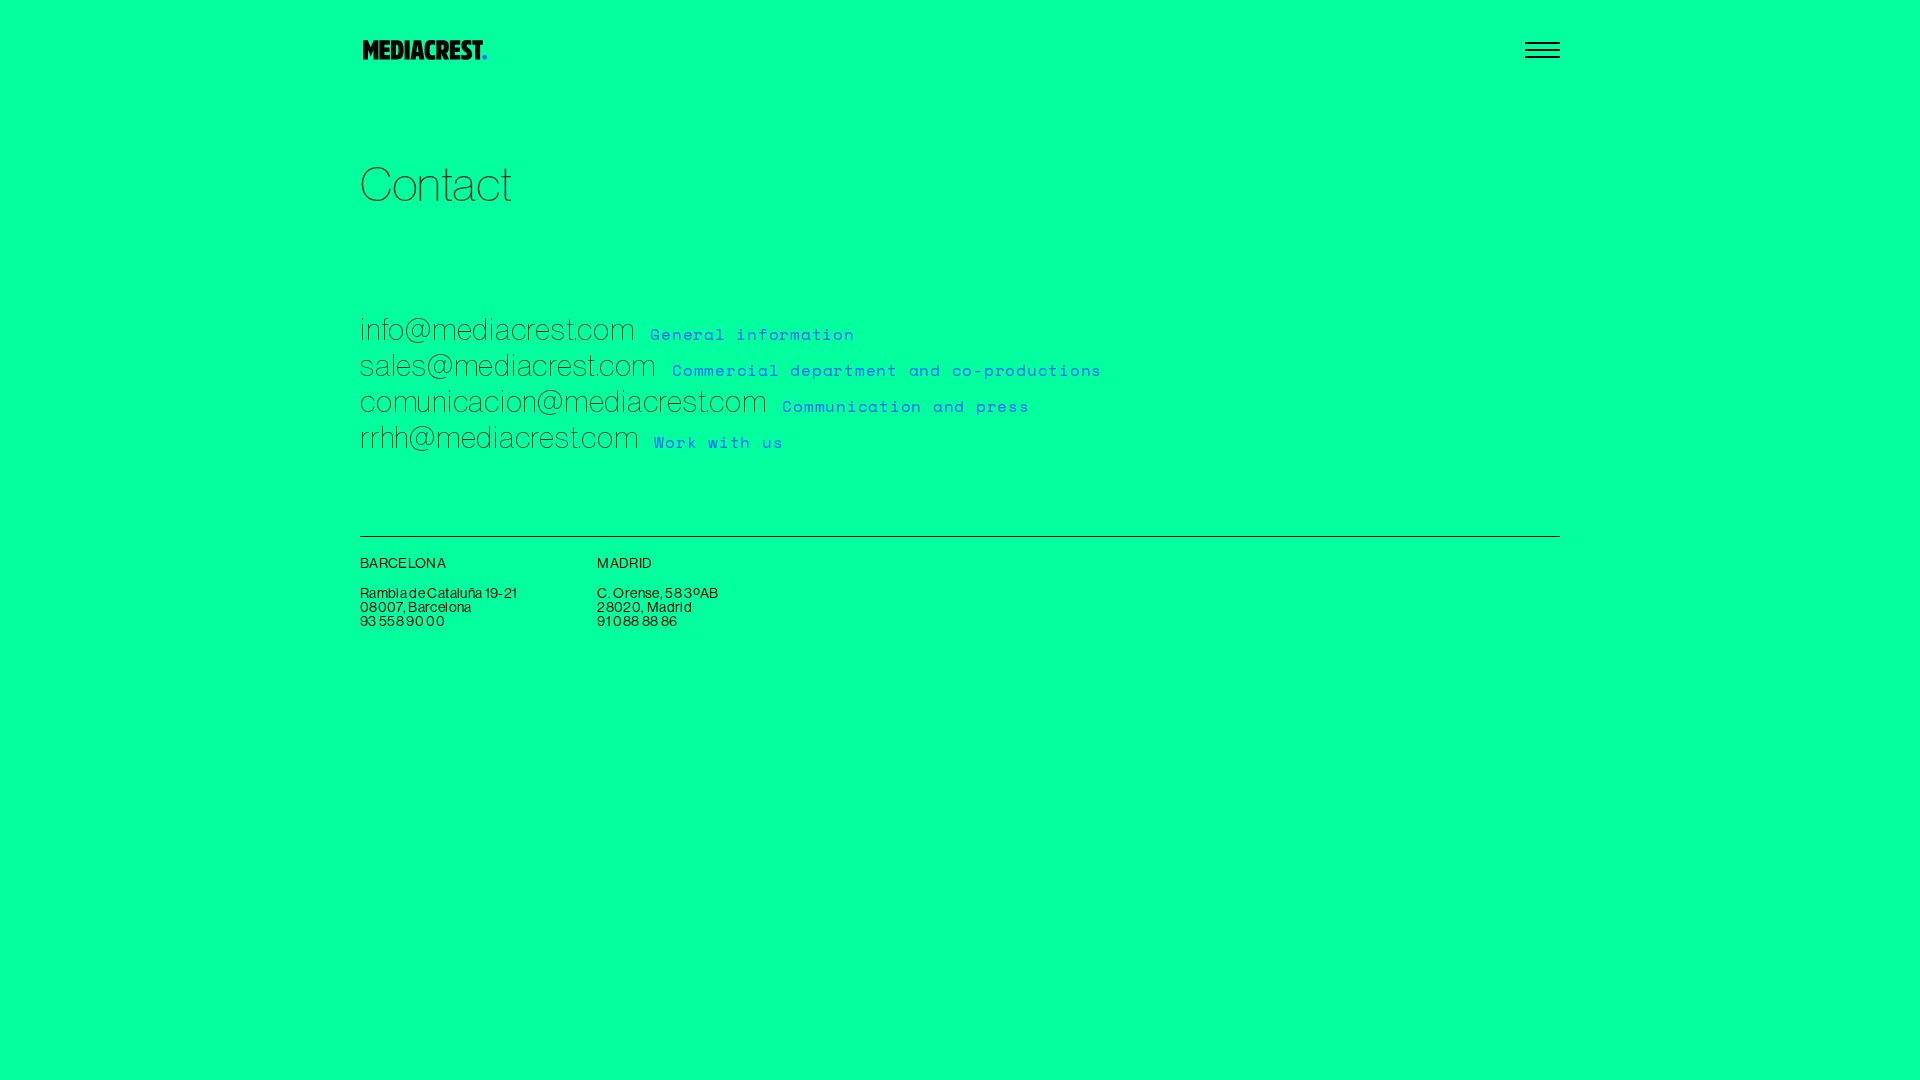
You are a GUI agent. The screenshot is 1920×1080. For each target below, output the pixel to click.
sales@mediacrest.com (508, 365)
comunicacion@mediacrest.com (563, 401)
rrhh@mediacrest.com (499, 437)
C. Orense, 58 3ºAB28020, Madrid (657, 601)
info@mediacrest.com (497, 329)
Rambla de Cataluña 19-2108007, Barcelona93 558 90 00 (438, 608)
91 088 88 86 (637, 622)
